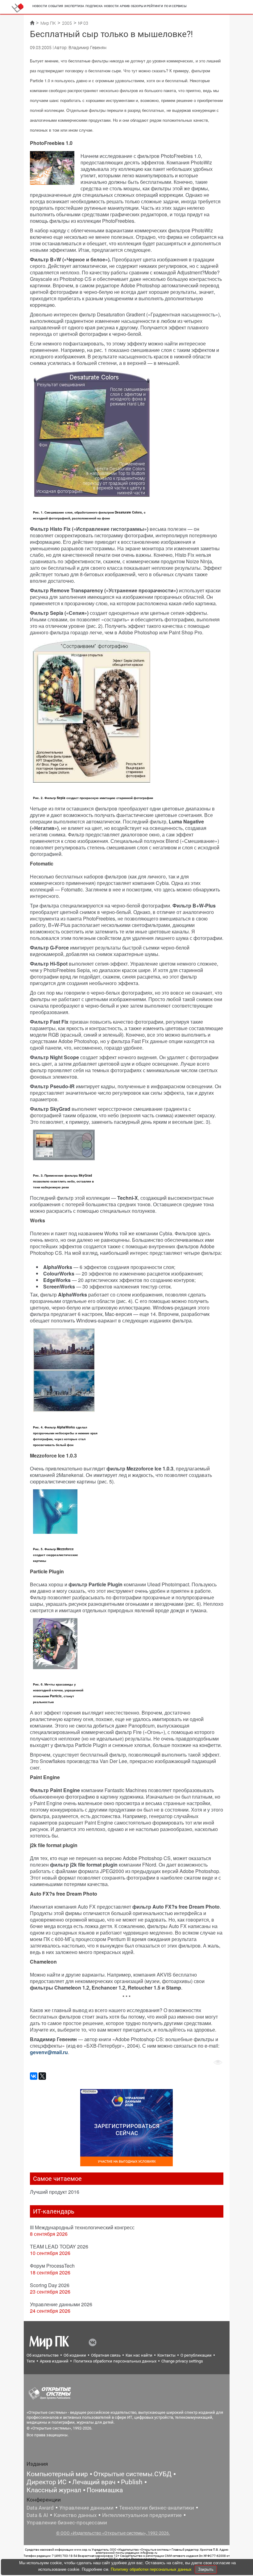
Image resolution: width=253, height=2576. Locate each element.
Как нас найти (139, 2355)
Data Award (40, 2508)
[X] (42, 2076)
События (56, 6)
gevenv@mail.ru (49, 2052)
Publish (132, 2482)
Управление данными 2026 (61, 2304)
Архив (125, 6)
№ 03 (83, 23)
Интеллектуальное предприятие (142, 2515)
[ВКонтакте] (34, 2076)
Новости (40, 6)
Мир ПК (48, 23)
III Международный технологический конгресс (82, 2227)
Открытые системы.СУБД (133, 2474)
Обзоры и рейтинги (147, 6)
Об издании (75, 2355)
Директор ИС (47, 2482)
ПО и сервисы (175, 6)
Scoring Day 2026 (50, 2285)
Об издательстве (43, 2355)
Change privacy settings (182, 2361)
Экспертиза (74, 6)
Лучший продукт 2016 (55, 2192)
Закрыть (206, 2569)
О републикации (196, 2355)
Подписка (94, 6)
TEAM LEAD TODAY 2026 (59, 2246)
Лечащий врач (94, 2482)
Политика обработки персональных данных (115, 2361)
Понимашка (105, 2490)
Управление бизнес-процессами (67, 2523)
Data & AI (37, 2515)
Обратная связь (106, 2355)
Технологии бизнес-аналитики (157, 2508)
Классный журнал (54, 2490)
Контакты (166, 2355)
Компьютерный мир (57, 2474)
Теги (31, 2361)
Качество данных (75, 2515)
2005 (67, 23)
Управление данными (86, 2508)
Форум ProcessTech (52, 2266)
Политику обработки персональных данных (152, 2569)
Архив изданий (54, 2361)
